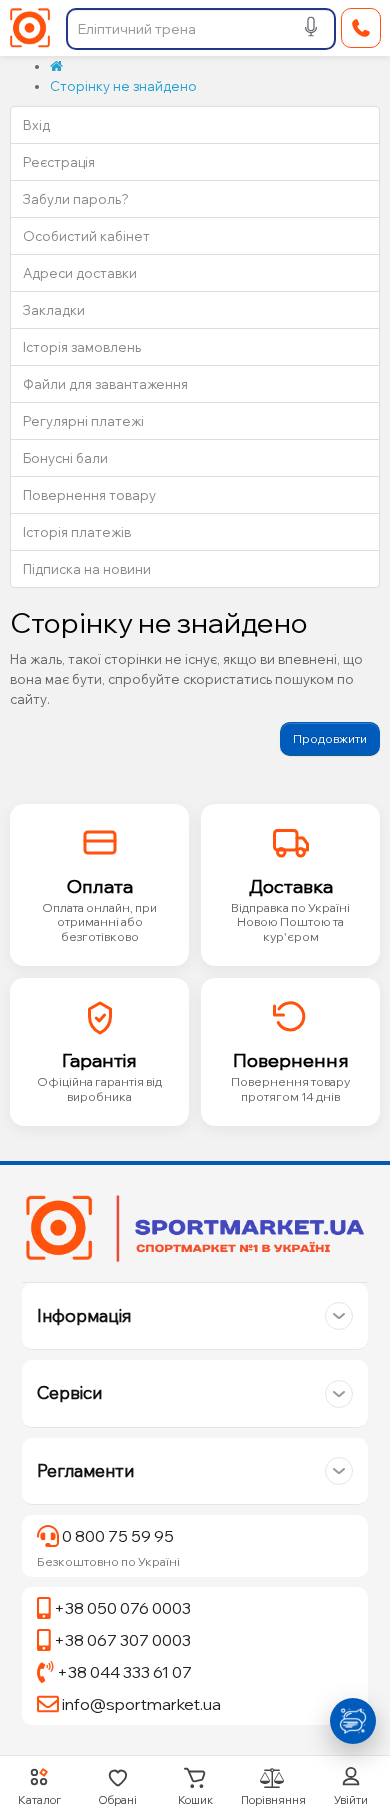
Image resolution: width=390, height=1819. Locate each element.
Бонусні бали (65, 458)
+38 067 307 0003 (121, 1640)
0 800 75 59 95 (116, 1536)
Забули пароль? (76, 199)
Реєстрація (59, 162)
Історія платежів (77, 532)
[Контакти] (361, 28)
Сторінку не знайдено (123, 86)
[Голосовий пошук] (311, 29)
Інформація (84, 1315)
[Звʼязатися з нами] (352, 1721)
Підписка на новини (87, 569)
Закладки (54, 310)
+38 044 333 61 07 (123, 1672)
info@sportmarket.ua (140, 1704)
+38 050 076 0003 (121, 1608)
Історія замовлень (82, 347)
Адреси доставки (80, 273)
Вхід (36, 125)
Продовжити (330, 738)
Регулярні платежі (83, 421)
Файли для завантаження (105, 384)
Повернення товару (89, 495)
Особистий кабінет (86, 236)
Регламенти (85, 1470)
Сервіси (69, 1392)
